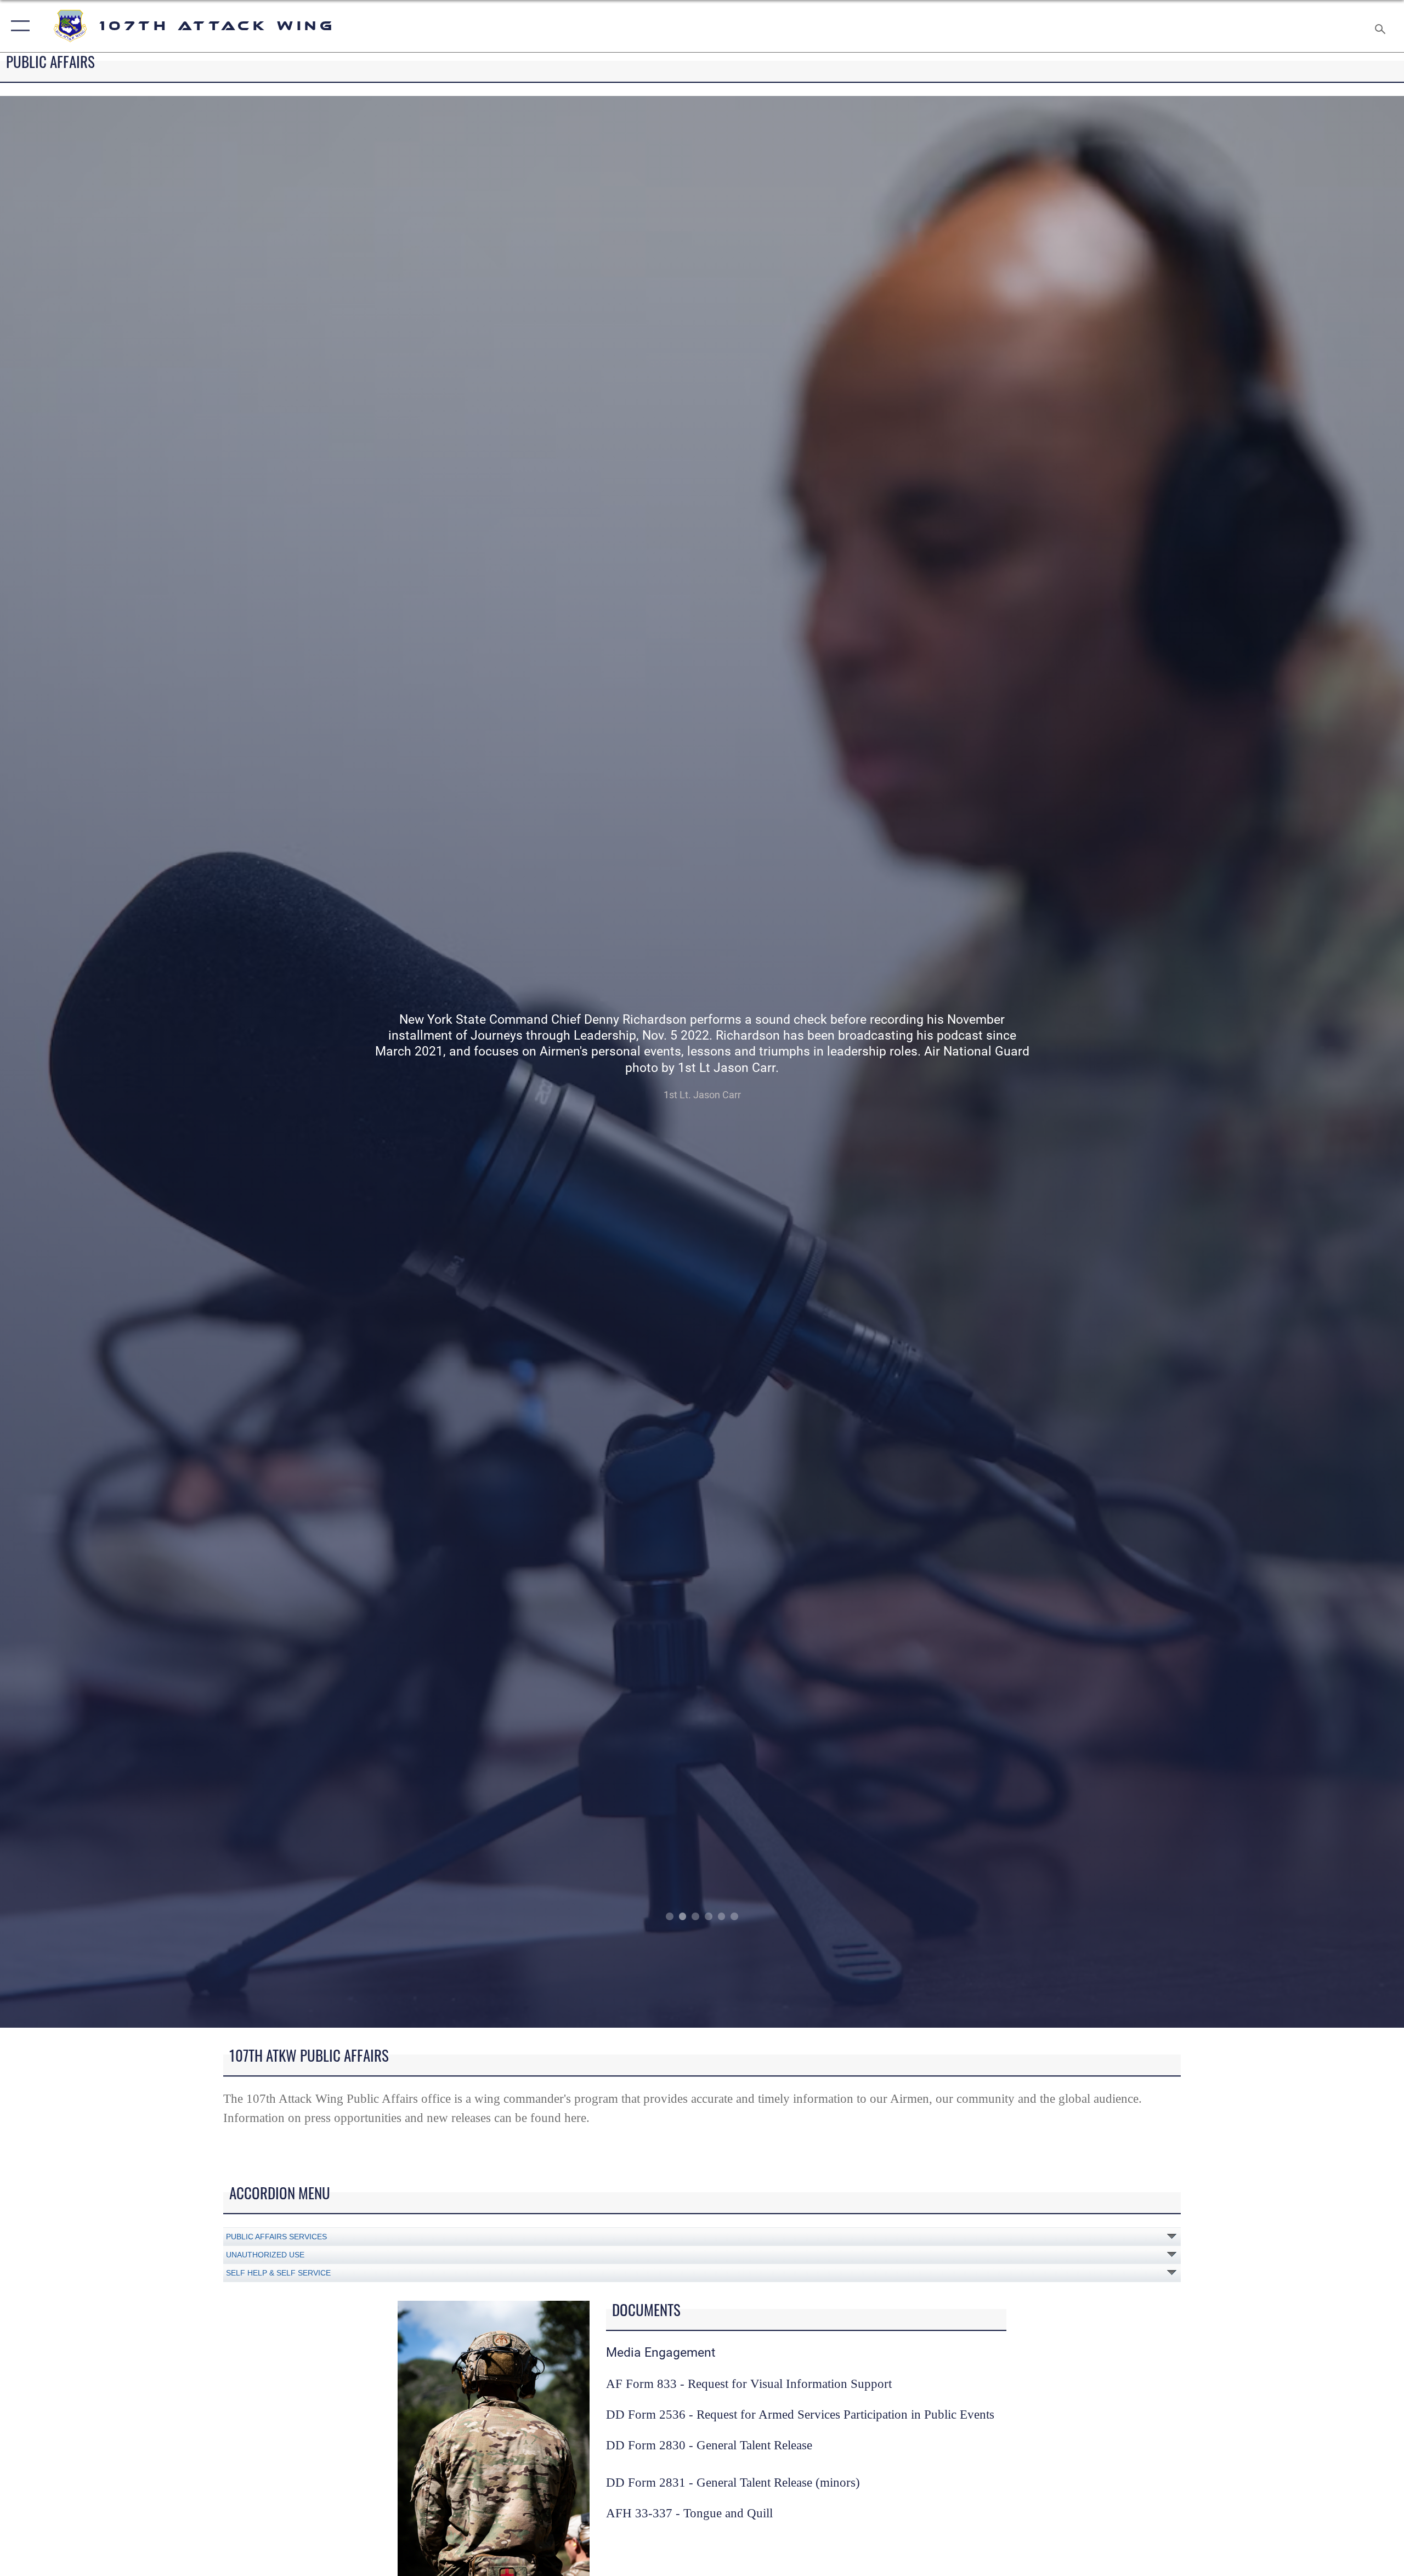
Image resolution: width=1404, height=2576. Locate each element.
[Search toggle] (1381, 26)
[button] (18, 26)
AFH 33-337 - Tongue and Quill (689, 2513)
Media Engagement (661, 2353)
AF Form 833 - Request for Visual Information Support (749, 2384)
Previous (140, 1062)
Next (1264, 1062)
